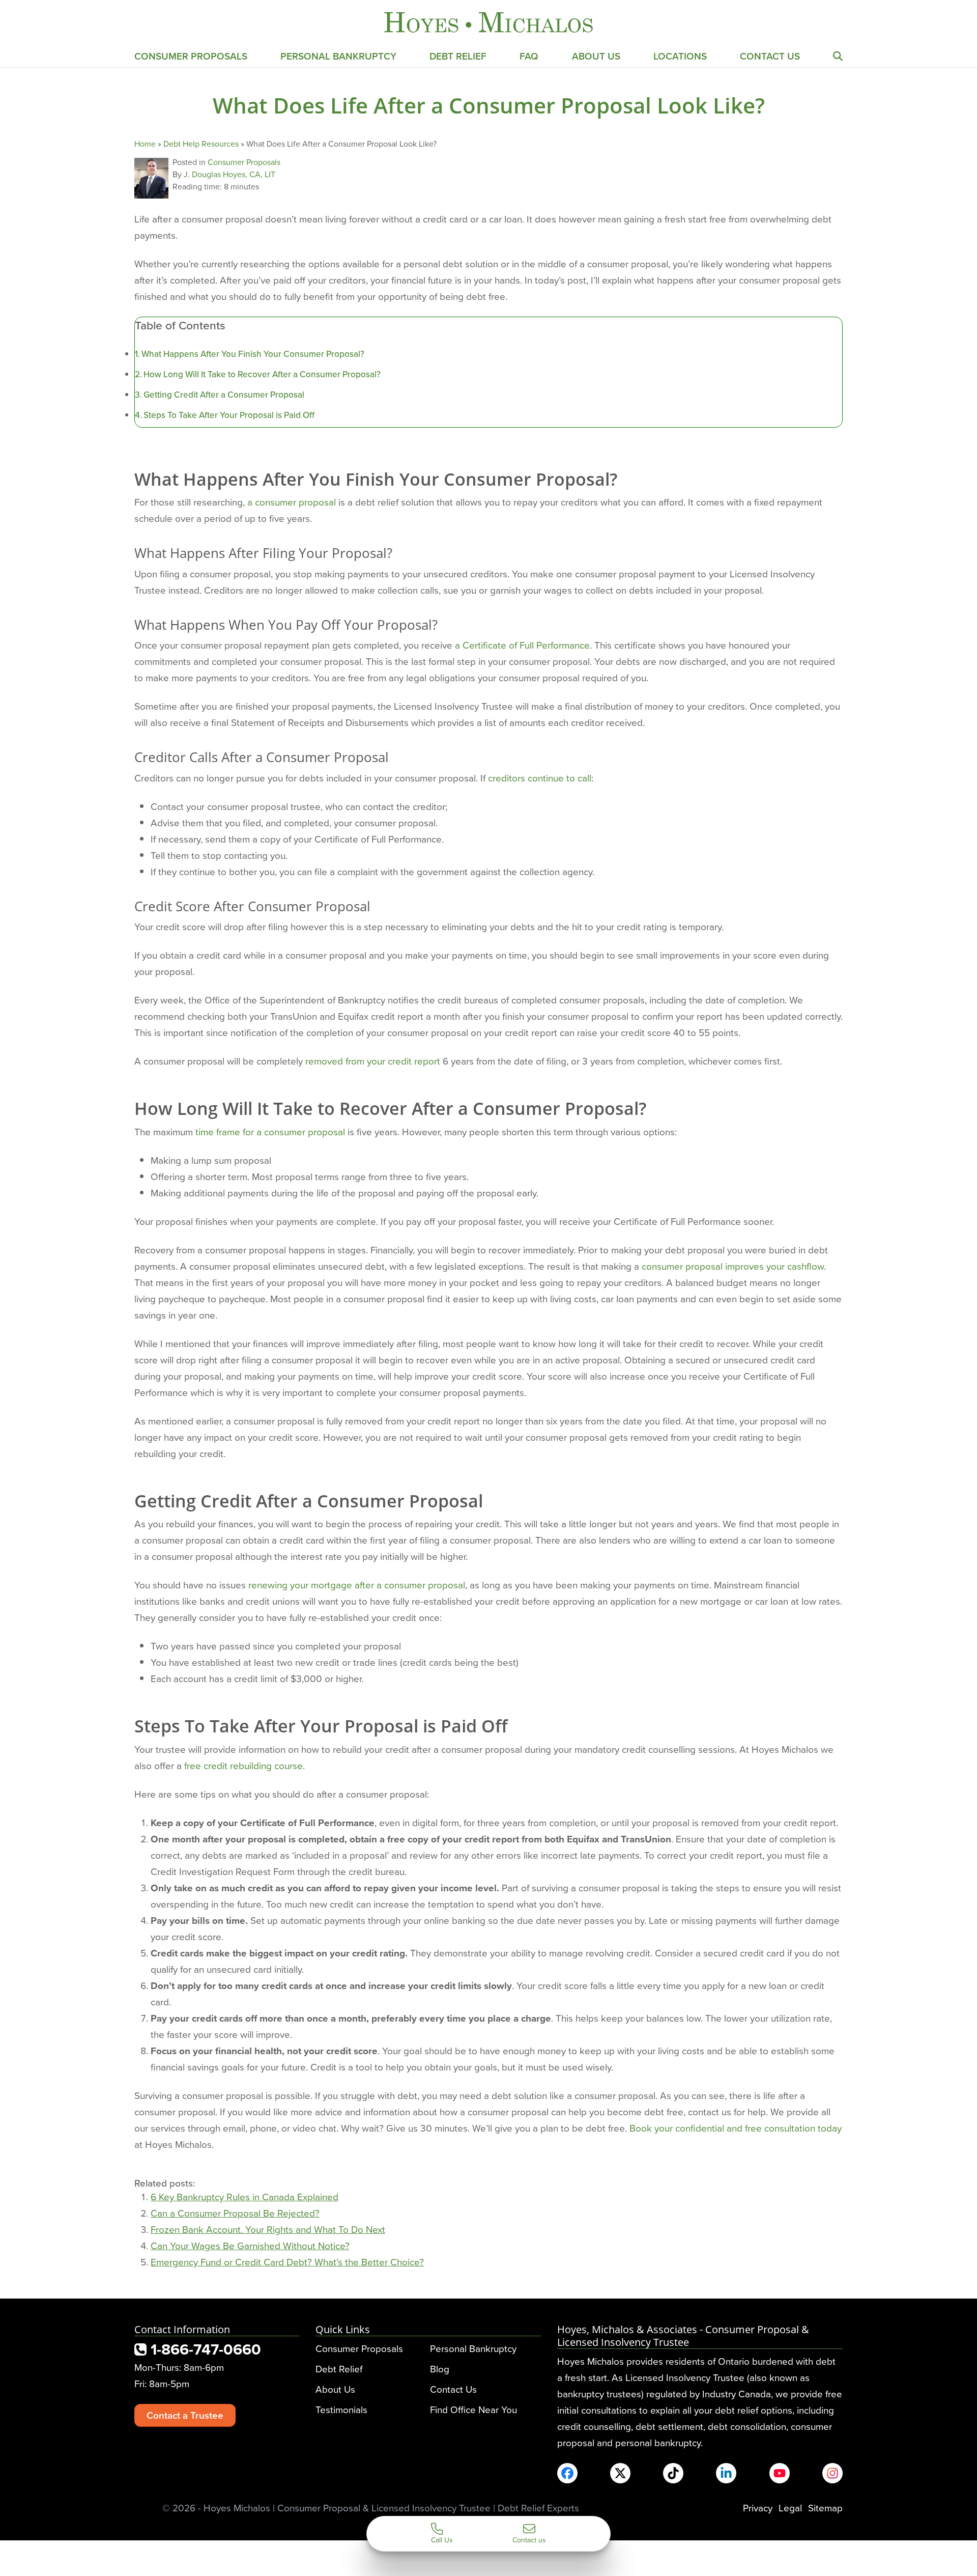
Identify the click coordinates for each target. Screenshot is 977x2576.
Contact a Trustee (185, 2415)
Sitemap (825, 2508)
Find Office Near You (473, 2409)
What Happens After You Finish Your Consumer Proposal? (253, 354)
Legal (790, 2508)
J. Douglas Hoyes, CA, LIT (229, 174)
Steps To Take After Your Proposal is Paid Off (229, 415)
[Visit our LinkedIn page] (726, 2473)
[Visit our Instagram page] (832, 2473)
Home (145, 144)
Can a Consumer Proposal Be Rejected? (235, 2213)
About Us (596, 56)
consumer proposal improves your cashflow (733, 1266)
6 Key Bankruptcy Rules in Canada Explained (245, 2196)
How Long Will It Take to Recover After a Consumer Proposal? (262, 374)
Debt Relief (458, 56)
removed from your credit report (373, 1061)
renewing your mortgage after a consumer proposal (357, 1585)
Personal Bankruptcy (338, 56)
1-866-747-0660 (204, 2349)
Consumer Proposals (191, 56)
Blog (440, 2369)
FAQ (529, 56)
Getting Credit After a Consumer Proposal (224, 395)
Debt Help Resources (201, 144)
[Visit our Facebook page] (567, 2473)
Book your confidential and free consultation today (736, 2128)
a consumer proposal (292, 502)
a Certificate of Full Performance (522, 645)
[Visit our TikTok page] (673, 2473)
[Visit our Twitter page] (620, 2473)
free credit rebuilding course (243, 1765)
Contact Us (770, 56)
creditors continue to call (540, 778)
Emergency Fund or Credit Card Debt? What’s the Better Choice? (287, 2262)
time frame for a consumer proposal (270, 1131)
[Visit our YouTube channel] (780, 2473)
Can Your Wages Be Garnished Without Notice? (250, 2245)
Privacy (758, 2508)
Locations (680, 56)
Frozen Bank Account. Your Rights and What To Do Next (268, 2229)
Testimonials (341, 2409)
